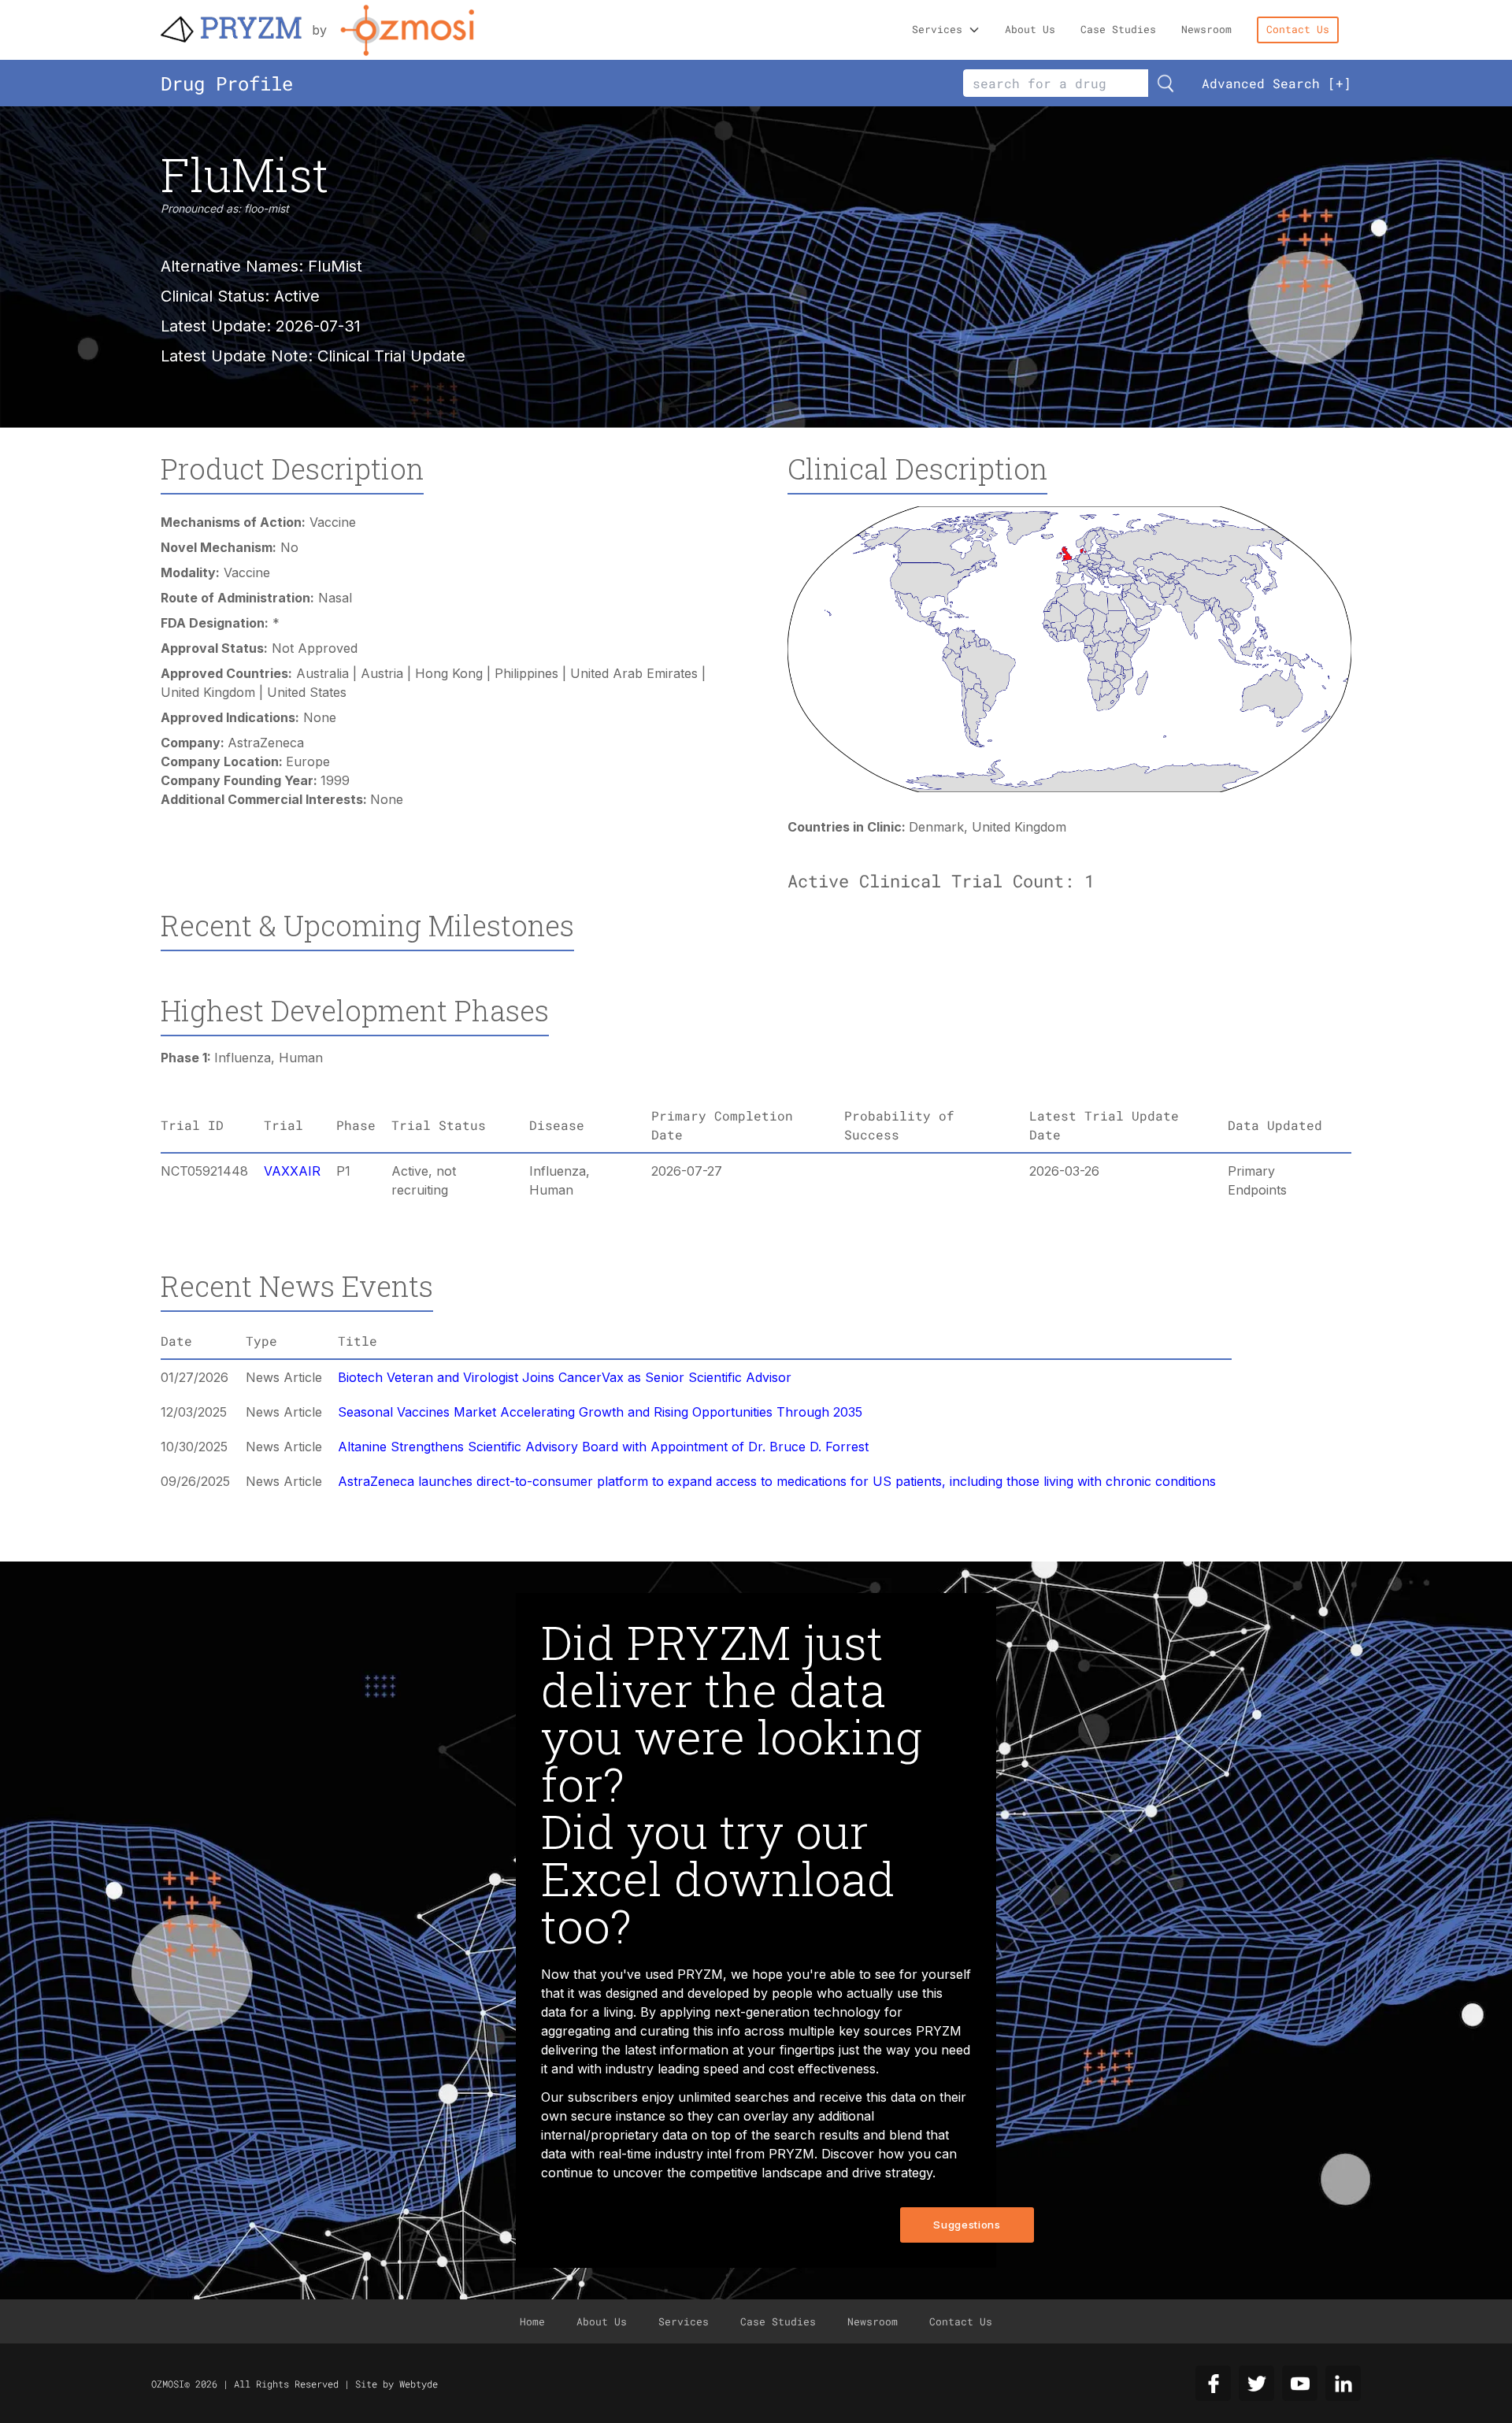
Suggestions (967, 2225)
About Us (1030, 29)
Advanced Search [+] (1277, 83)
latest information (676, 2050)
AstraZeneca (266, 743)
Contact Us (1298, 29)
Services (937, 29)
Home (532, 2321)
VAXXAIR (292, 1171)
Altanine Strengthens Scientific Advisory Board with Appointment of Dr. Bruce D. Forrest (603, 1447)
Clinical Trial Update (391, 356)
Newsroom (1206, 29)
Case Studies (1118, 29)
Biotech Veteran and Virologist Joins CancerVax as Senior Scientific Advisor (565, 1377)
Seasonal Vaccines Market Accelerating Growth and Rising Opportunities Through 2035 (600, 1412)
